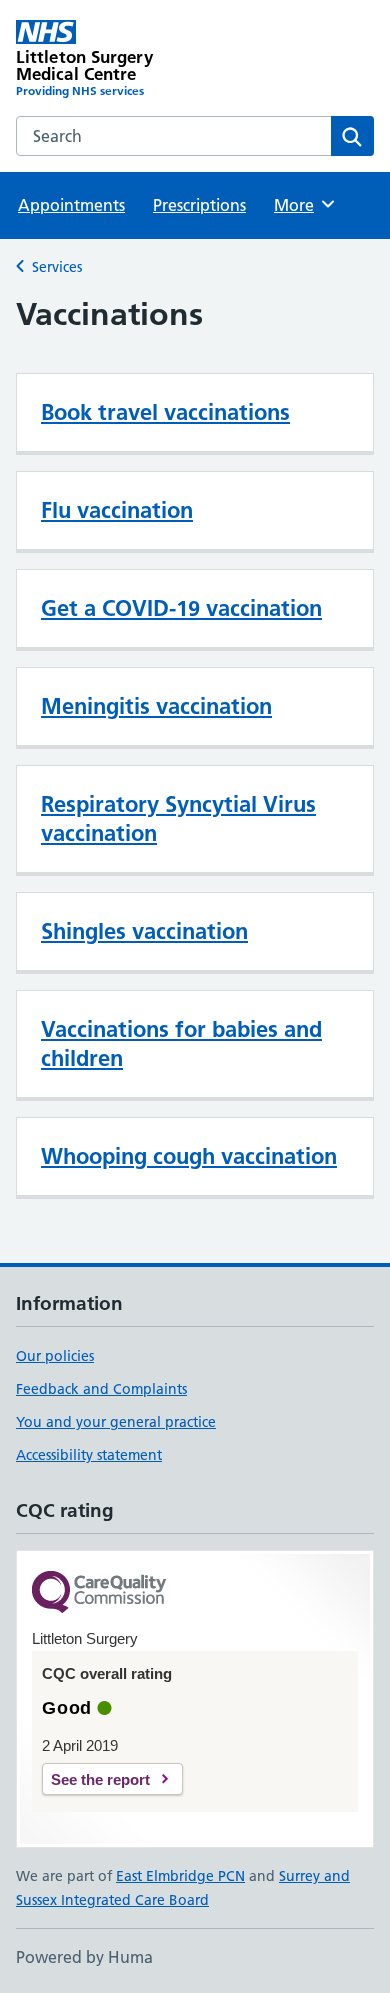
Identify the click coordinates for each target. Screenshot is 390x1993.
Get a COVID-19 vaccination (181, 608)
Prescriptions (199, 205)
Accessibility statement (89, 1455)
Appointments (71, 205)
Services (57, 267)
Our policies (55, 1356)
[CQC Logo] (99, 1593)
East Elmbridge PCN (180, 1876)
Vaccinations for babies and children (181, 1043)
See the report (100, 1779)
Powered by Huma (84, 1957)
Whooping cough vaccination (189, 1156)
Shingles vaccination (144, 931)
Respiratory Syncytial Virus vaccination (178, 818)
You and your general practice (116, 1422)
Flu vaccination (117, 510)
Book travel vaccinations (165, 412)
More (303, 205)
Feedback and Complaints (101, 1389)
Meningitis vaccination (156, 706)
